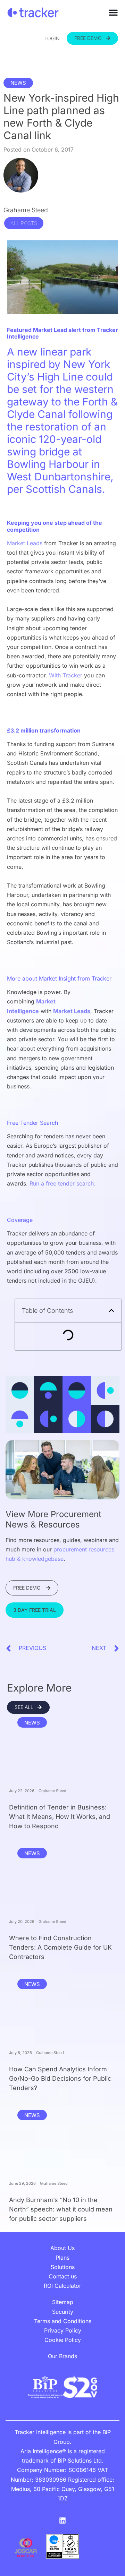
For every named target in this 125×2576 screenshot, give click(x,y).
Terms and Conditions (63, 2321)
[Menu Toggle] (113, 12)
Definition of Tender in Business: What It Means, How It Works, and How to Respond (60, 1817)
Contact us (63, 2276)
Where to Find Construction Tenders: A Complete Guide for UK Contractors (60, 1947)
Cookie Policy (63, 2340)
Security (63, 2312)
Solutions (63, 2267)
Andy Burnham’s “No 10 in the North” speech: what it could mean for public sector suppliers (61, 2209)
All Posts (24, 223)
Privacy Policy (63, 2330)
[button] (111, 1310)
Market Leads (25, 543)
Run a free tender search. (62, 1183)
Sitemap (63, 2302)
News (18, 83)
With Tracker (66, 675)
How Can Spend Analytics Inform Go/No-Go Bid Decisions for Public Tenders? (60, 2078)
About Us (62, 2248)
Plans (62, 2258)
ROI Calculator (62, 2286)
